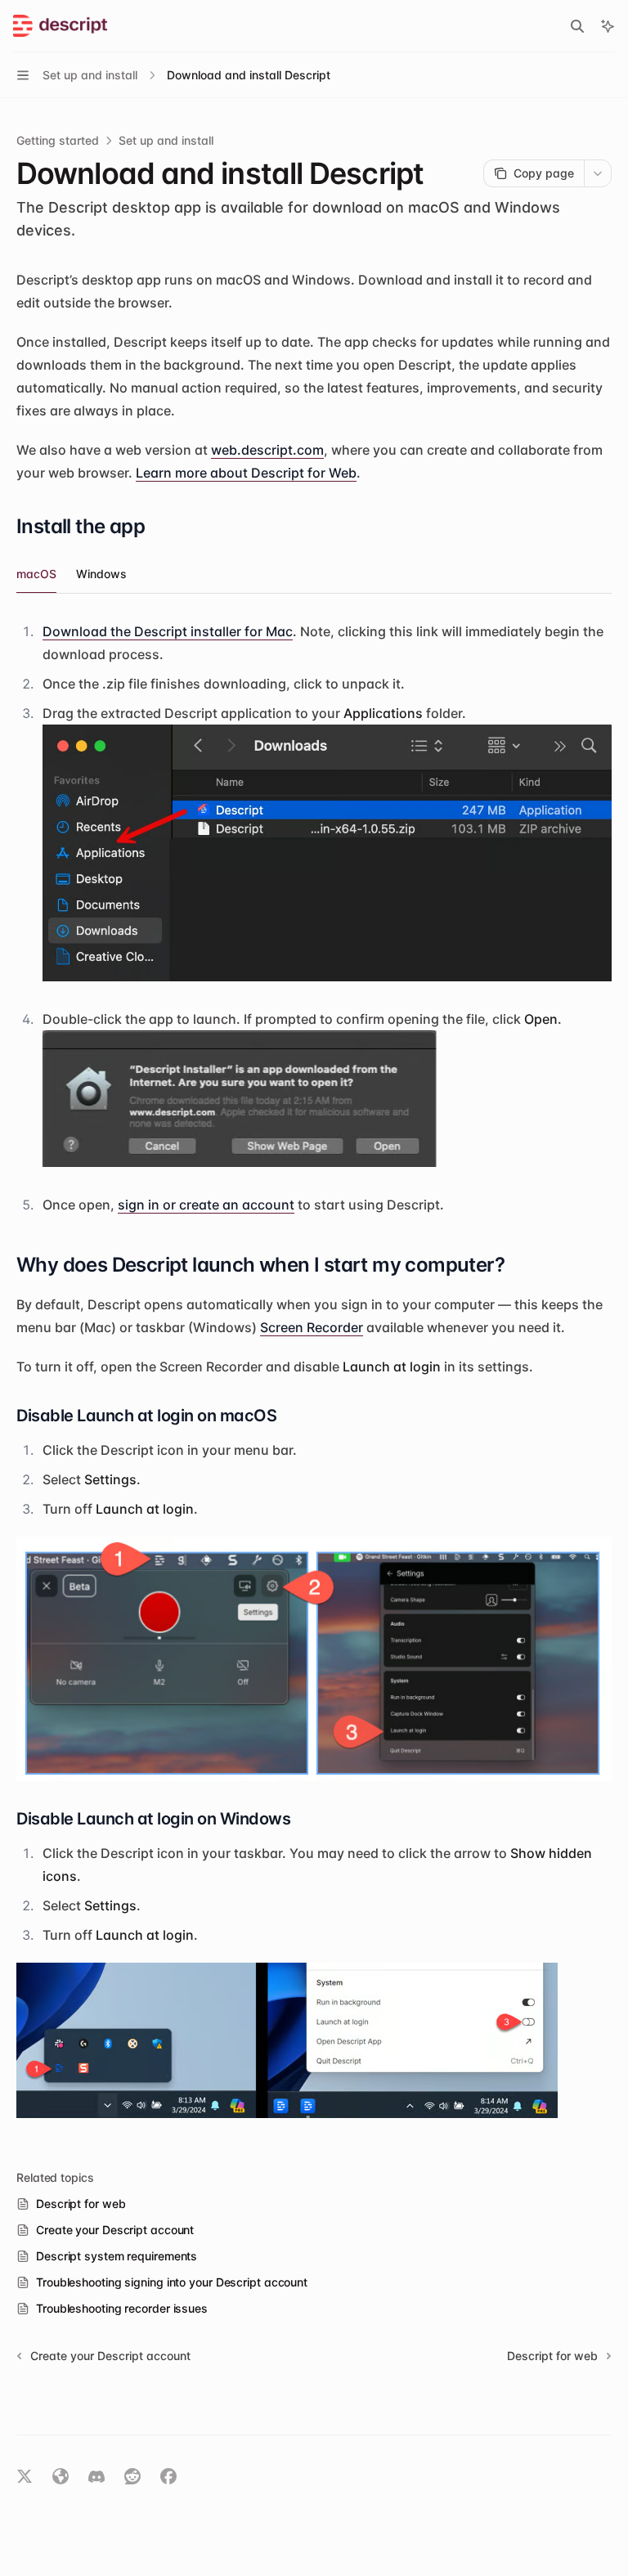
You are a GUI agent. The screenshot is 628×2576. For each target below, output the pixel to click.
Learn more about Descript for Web (246, 473)
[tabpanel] (314, 918)
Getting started (58, 140)
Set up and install (166, 140)
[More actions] (598, 173)
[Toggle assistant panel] (608, 26)
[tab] (36, 573)
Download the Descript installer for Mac (168, 631)
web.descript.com (267, 450)
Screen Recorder (312, 1327)
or (206, 1205)
